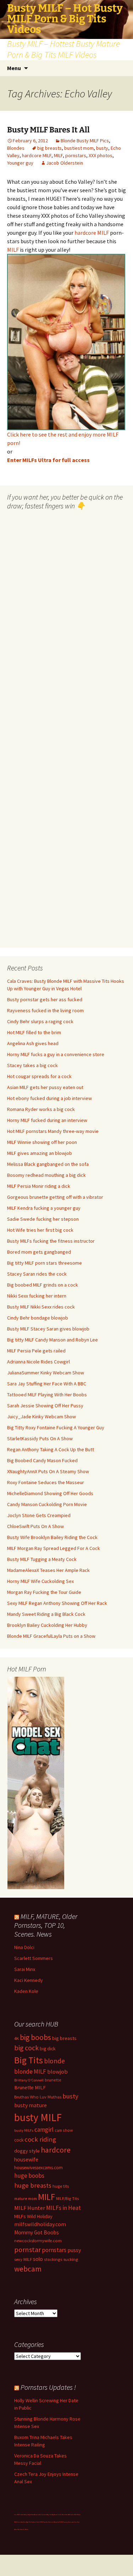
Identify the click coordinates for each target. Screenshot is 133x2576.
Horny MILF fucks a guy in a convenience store (56, 1054)
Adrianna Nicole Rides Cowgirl (38, 1362)
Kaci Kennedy (29, 1980)
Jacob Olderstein (65, 163)
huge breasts (33, 2185)
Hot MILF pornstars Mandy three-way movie (53, 1131)
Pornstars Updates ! (48, 2387)
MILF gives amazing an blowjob (40, 1153)
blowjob (57, 2071)
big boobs (35, 2037)
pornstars (76, 155)
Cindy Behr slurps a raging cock (40, 1021)
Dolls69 (38, 2522)
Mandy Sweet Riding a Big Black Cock (46, 1614)
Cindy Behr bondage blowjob (38, 1318)
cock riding (40, 2139)
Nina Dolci (24, 1947)
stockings (53, 2259)
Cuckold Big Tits (46, 2515)
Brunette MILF (30, 2087)
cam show (64, 2130)
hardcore (56, 2150)
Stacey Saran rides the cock (37, 1274)
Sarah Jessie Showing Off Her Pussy (45, 1406)
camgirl (44, 2130)
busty (102, 148)
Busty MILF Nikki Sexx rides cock (41, 1307)
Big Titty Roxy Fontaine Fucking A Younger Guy (56, 1427)
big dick (48, 2049)
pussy (74, 2250)
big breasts (49, 148)
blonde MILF (30, 2071)
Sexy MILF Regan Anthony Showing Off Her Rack (57, 1603)
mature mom (26, 2198)
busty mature (31, 2105)
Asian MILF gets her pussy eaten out (45, 1087)
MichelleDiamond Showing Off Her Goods (50, 1493)
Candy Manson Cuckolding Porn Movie (47, 1504)
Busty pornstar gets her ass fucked (45, 999)
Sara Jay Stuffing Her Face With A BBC (47, 1384)
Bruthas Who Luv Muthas (38, 2097)
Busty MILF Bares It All (48, 130)
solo (38, 2259)
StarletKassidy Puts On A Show (40, 1438)
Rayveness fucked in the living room (45, 1010)
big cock (26, 2048)
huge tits (61, 2186)
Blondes (16, 148)
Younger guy (20, 163)
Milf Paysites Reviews (47, 2522)
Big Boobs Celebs (57, 2515)
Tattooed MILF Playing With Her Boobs (47, 1395)
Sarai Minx (25, 1969)
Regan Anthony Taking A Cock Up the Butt (51, 1449)
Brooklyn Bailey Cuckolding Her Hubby (47, 1625)
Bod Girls (65, 2515)
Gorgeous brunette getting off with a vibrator (55, 1197)
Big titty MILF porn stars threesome (45, 1263)
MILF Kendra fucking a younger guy (44, 1208)
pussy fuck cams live (70, 2522)
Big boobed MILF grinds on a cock (43, 1285)
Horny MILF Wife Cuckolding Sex (40, 1581)
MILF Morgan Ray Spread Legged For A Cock (54, 1548)
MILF (58, 155)
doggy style (27, 2151)
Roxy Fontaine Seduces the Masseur (46, 1482)
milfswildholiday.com (40, 2224)
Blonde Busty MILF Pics (85, 141)
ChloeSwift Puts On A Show (35, 1526)
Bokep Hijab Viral (29, 2515)
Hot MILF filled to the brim (34, 1032)
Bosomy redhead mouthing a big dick (46, 1175)
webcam (28, 2269)
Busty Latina (38, 2515)
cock (19, 2140)
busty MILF (38, 2117)
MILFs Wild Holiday (33, 2216)
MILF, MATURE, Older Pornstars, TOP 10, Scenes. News (46, 1925)
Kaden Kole (26, 1991)
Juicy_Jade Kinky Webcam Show (41, 1417)
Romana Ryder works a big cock (41, 1109)
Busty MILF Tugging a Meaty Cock (42, 1559)
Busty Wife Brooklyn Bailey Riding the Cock (52, 1537)
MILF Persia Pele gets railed (36, 1351)
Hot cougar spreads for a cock (39, 1076)
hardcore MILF (37, 155)
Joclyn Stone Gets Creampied (39, 1515)
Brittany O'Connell (29, 2080)
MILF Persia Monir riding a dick (39, 1186)
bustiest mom (79, 148)
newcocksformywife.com (38, 2241)
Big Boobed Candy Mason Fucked (42, 1460)
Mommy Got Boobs (37, 2232)
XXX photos (101, 155)
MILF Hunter (30, 2208)
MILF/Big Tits (68, 2198)
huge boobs (29, 2176)
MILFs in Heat (63, 2208)
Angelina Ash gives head (33, 1043)
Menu (14, 68)
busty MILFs (24, 2130)
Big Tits (29, 2060)
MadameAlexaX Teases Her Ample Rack (48, 1570)
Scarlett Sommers (34, 1958)
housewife (26, 2159)
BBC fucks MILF (73, 2515)
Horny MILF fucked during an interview (47, 1120)
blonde (54, 2061)
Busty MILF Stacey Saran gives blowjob (48, 1329)
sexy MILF (23, 2259)
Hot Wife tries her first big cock (40, 1230)
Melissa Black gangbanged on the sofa (48, 1164)
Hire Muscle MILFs (23, 2529)
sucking (71, 2259)
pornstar (27, 2250)
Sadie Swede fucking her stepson (43, 1219)
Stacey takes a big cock (32, 1065)
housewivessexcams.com (38, 2168)
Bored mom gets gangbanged (39, 1252)
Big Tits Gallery (31, 2522)
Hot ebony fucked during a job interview (49, 1098)
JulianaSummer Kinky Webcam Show (46, 1373)
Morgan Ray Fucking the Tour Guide (44, 1592)
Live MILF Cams (19, 2515)
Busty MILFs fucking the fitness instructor (51, 1241)
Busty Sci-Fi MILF (59, 2522)
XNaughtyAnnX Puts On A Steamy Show (48, 1471)
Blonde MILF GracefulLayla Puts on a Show (51, 1636)
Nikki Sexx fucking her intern (37, 1296)
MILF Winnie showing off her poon (42, 1142)
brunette (53, 2080)
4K (16, 2038)
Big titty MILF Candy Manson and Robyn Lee (52, 1340)
